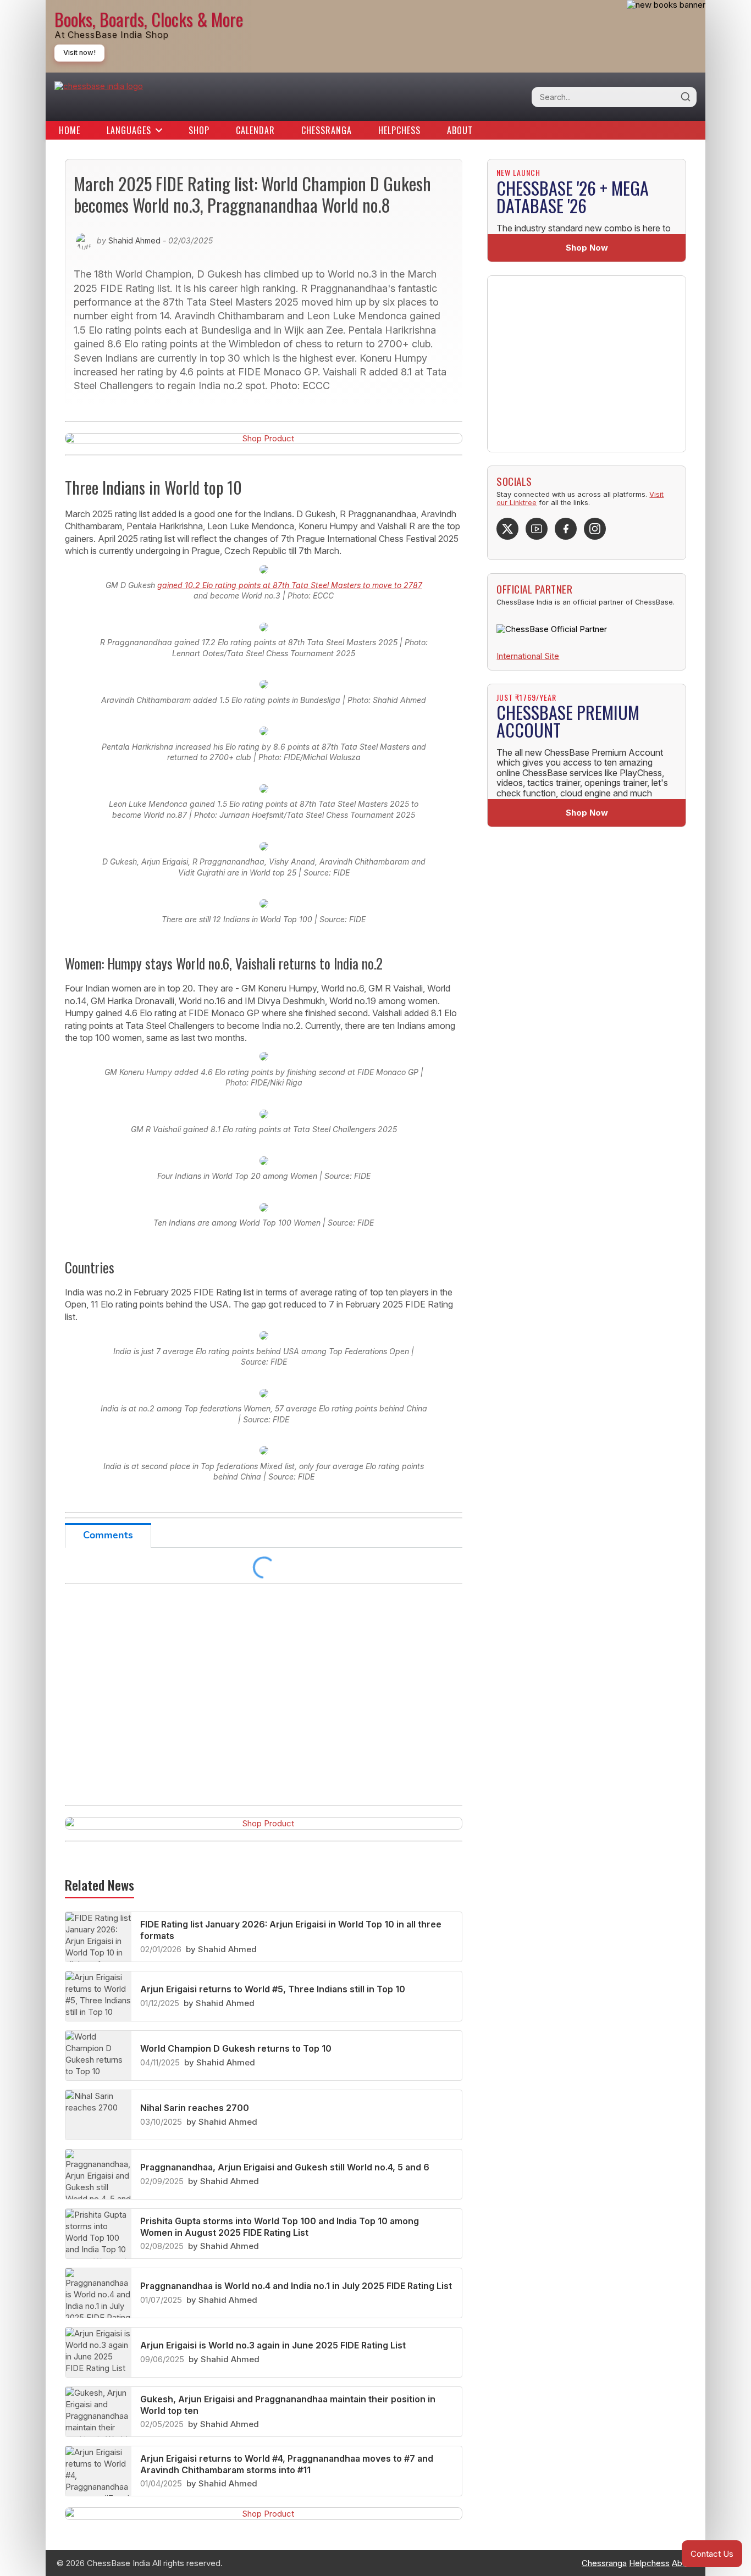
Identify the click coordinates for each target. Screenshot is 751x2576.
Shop (199, 130)
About (460, 130)
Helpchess (399, 130)
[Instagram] (595, 529)
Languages (129, 130)
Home (70, 130)
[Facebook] (566, 529)
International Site (528, 656)
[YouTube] (537, 529)
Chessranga (327, 130)
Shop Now (587, 248)
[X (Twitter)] (507, 529)
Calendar (255, 130)
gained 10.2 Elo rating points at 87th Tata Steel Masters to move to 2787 (290, 585)
